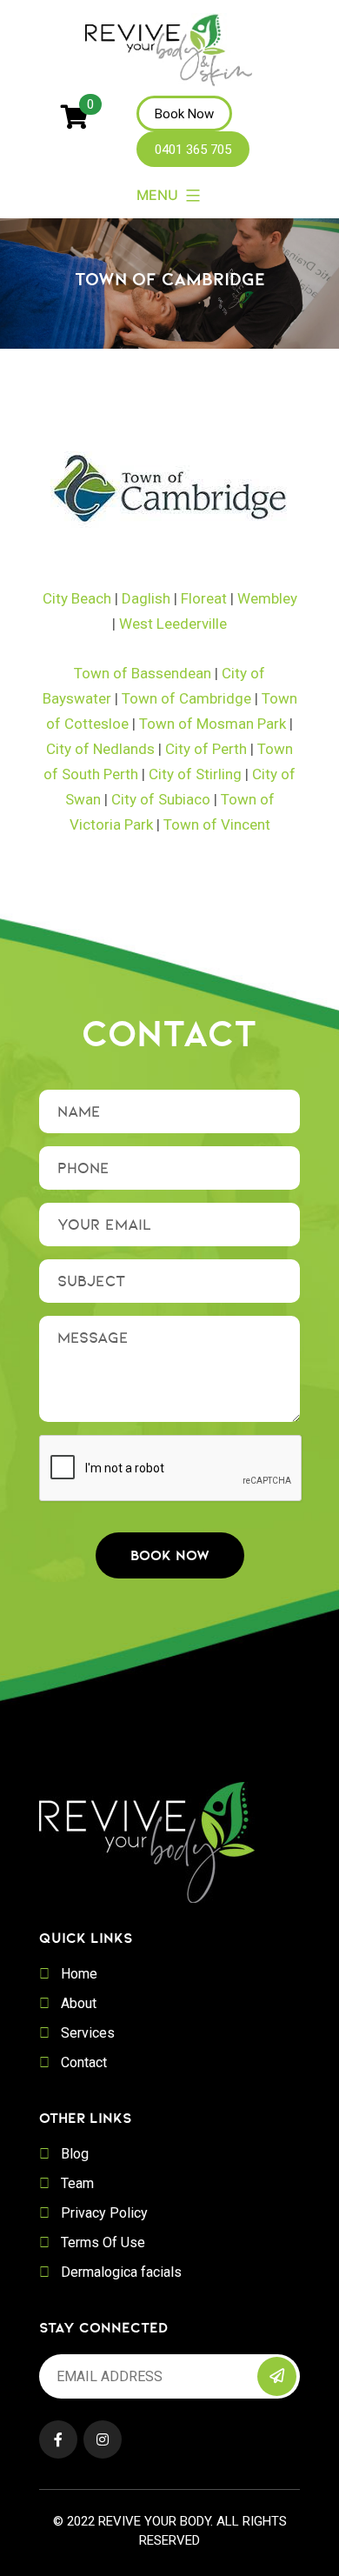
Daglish (146, 598)
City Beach (77, 598)
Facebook (58, 2439)
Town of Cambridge (186, 698)
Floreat (204, 598)
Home (79, 1974)
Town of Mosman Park (213, 724)
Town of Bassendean (143, 673)
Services (88, 2033)
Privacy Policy (104, 2213)
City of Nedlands (100, 749)
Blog (75, 2154)
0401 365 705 (193, 150)
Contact (84, 2062)
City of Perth (206, 749)
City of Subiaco (161, 799)
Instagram (103, 2439)
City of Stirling (195, 774)
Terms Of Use (103, 2242)
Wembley (267, 598)
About (79, 2003)
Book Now (184, 114)
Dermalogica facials (121, 2272)
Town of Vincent (217, 824)
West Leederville (173, 624)
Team (77, 2183)
